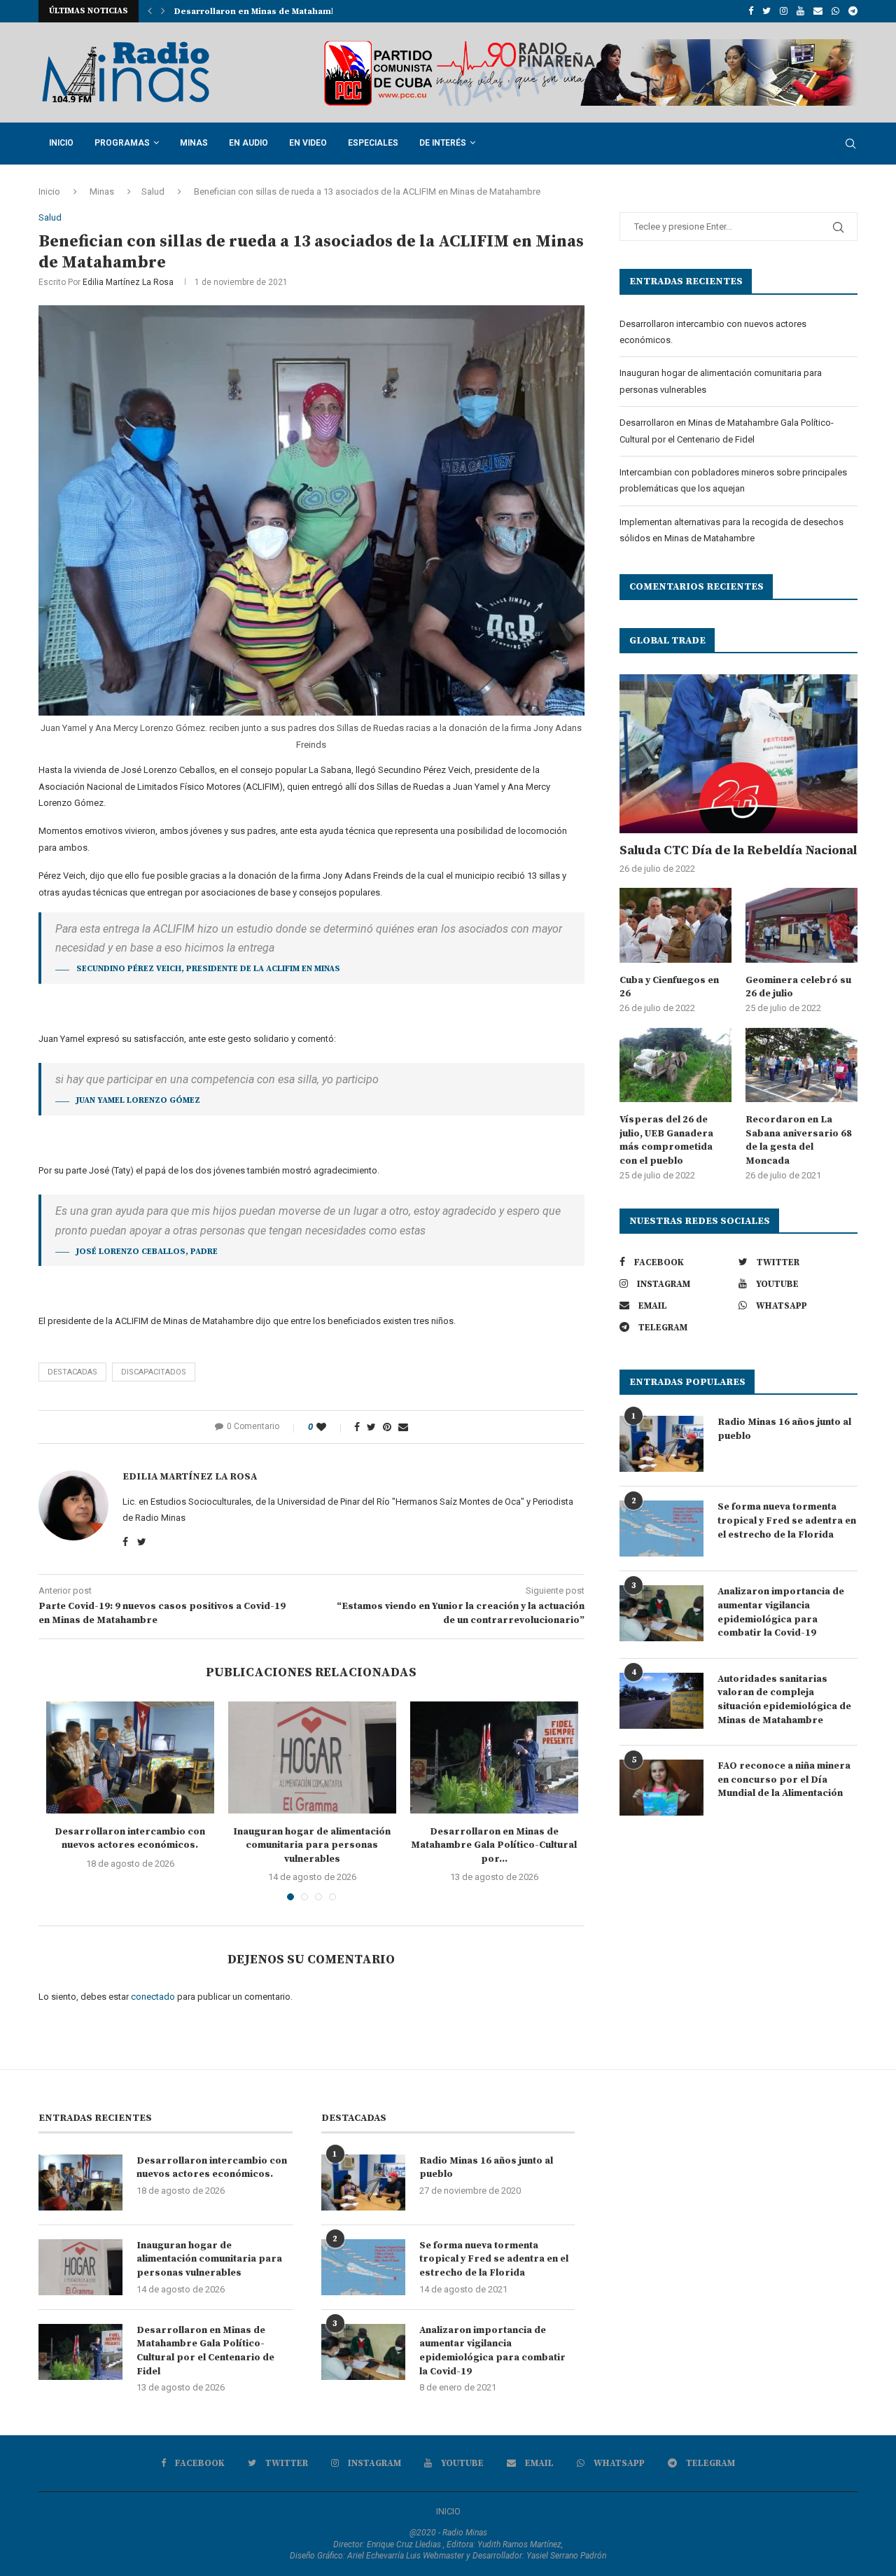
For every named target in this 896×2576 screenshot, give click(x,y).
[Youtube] (800, 11)
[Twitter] (766, 11)
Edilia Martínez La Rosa (128, 282)
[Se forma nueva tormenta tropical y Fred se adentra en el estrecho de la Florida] (661, 1529)
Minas (194, 143)
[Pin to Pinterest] (387, 1427)
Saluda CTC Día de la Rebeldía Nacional (738, 850)
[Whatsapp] (835, 11)
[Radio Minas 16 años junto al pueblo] (661, 1444)
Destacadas (72, 1372)
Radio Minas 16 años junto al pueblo (784, 1429)
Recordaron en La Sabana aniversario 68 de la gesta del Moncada (799, 1140)
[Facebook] (751, 11)
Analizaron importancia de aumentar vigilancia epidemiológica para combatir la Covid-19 (781, 1612)
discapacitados (154, 1372)
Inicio (61, 143)
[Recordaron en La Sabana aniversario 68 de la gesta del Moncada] (801, 1065)
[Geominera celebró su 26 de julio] (801, 925)
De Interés (443, 143)
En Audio (248, 143)
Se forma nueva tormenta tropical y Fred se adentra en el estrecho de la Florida (787, 1520)
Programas (122, 143)
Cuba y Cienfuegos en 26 (669, 987)
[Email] (818, 11)
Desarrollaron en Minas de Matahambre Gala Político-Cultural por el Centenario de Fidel (205, 2351)
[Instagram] (784, 11)
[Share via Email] (403, 1427)
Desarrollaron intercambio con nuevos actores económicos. (130, 1839)
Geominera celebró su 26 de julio (798, 987)
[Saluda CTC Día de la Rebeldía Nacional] (738, 754)
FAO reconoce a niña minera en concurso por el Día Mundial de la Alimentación (784, 1780)
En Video (308, 143)
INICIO (448, 2511)
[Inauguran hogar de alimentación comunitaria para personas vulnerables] (312, 1757)
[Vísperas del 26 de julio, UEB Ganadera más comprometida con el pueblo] (675, 1065)
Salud (153, 192)
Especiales (373, 143)
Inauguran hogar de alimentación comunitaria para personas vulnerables (312, 1845)
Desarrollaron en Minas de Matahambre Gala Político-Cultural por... (494, 1845)
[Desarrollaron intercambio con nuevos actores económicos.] (130, 1757)
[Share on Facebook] (357, 1427)
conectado (153, 1997)
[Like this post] (331, 1427)
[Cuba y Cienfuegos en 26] (675, 925)
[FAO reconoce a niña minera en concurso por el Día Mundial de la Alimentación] (661, 1788)
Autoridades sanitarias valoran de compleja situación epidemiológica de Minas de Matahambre (784, 1700)
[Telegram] (853, 11)
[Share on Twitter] (371, 1427)
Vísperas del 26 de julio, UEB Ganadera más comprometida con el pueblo (666, 1140)
